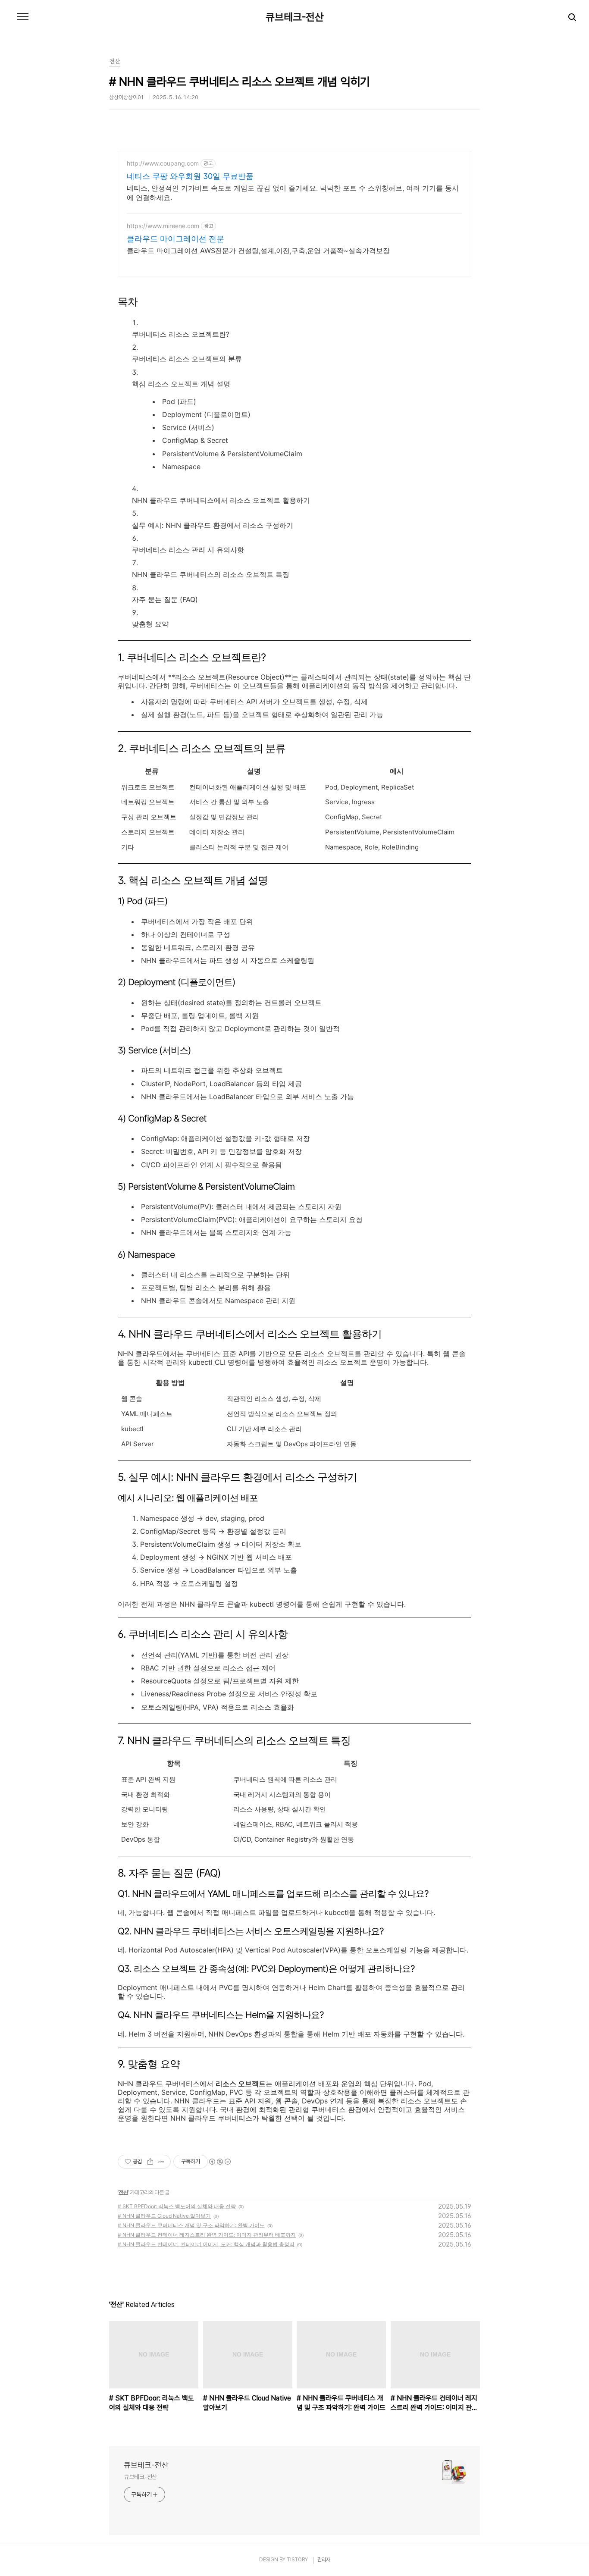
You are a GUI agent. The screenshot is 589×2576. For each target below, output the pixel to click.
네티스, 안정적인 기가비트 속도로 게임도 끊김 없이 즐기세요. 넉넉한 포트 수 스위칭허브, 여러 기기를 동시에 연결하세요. (293, 193)
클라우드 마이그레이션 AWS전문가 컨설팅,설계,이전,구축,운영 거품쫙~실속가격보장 (258, 251)
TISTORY (297, 2560)
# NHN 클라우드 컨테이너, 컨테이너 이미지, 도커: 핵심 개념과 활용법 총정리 (206, 2244)
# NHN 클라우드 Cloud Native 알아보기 (164, 2216)
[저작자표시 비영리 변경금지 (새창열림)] (219, 2162)
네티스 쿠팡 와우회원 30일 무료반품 (190, 176)
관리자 (324, 2560)
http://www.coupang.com (163, 163)
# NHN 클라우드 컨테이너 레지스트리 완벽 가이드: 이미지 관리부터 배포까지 (207, 2235)
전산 (123, 2192)
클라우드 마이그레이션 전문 (175, 239)
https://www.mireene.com (163, 226)
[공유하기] (150, 2162)
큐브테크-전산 (295, 17)
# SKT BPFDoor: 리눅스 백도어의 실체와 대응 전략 (177, 2206)
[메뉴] (23, 17)
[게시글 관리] (161, 2162)
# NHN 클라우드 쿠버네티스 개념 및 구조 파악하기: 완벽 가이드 (191, 2225)
